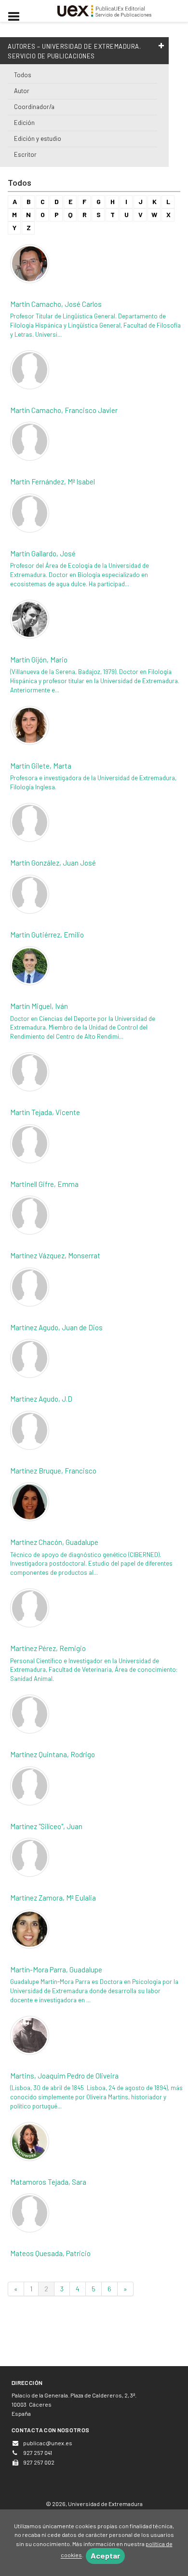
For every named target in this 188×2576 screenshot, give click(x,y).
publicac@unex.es (48, 2443)
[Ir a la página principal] (105, 10)
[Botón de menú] (17, 17)
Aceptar (105, 2555)
